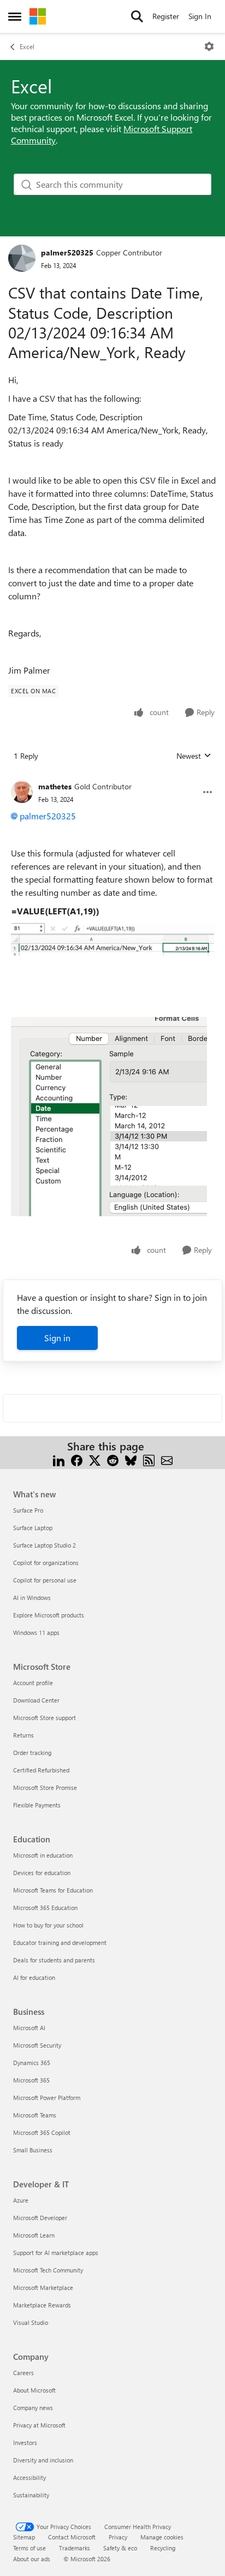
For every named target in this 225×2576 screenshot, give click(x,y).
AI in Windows (32, 1598)
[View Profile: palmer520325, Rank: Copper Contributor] (22, 258)
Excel (27, 46)
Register (166, 16)
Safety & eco (120, 2548)
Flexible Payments (37, 1805)
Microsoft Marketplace (43, 2288)
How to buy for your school (48, 1925)
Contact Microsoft (72, 2537)
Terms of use (29, 2548)
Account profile (33, 1683)
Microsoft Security (37, 2045)
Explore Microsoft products (49, 1615)
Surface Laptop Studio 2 (45, 1545)
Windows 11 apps (36, 1632)
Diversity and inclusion (43, 2460)
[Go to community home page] (38, 16)
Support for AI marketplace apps (56, 2253)
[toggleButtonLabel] (209, 46)
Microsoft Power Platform (47, 2098)
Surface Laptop (33, 1528)
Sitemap (24, 2537)
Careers (23, 2373)
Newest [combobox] (194, 756)
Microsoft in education (43, 1855)
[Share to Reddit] (113, 1459)
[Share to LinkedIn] (59, 1459)
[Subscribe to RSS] (149, 1459)
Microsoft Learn (34, 2235)
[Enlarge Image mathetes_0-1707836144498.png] (109, 1117)
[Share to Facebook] (77, 1459)
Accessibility (29, 2477)
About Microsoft (34, 2390)
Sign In (200, 16)
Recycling (163, 2548)
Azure (21, 2200)
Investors (25, 2443)
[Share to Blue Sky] (131, 1459)
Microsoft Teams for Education (53, 1890)
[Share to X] (95, 1459)
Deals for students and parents (54, 1960)
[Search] (137, 16)
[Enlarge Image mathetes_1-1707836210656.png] (112, 939)
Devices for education (42, 1873)
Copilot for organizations (46, 1563)
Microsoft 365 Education (45, 1908)
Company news (33, 2408)
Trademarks (75, 2548)
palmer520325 (67, 252)
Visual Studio (31, 2322)
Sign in (57, 1338)
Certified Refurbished (41, 1770)
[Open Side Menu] (15, 16)
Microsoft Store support (45, 1718)
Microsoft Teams (35, 2115)
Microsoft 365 (31, 2080)
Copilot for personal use (45, 1580)
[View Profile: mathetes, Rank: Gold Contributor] (22, 792)
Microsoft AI (29, 2028)
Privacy (118, 2537)
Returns (23, 1735)
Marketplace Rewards (42, 2305)
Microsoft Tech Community (48, 2270)
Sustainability (31, 2495)
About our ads (32, 2559)
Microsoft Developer (40, 2218)
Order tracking (32, 1753)
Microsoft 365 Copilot (42, 2132)
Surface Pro (28, 1510)
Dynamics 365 (32, 2063)
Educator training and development (60, 1943)
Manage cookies (162, 2537)
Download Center (36, 1700)
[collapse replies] (112, 778)
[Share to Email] (167, 1459)
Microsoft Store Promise (45, 1787)
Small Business (33, 2150)
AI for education (34, 1977)
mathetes (55, 786)
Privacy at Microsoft (39, 2425)
